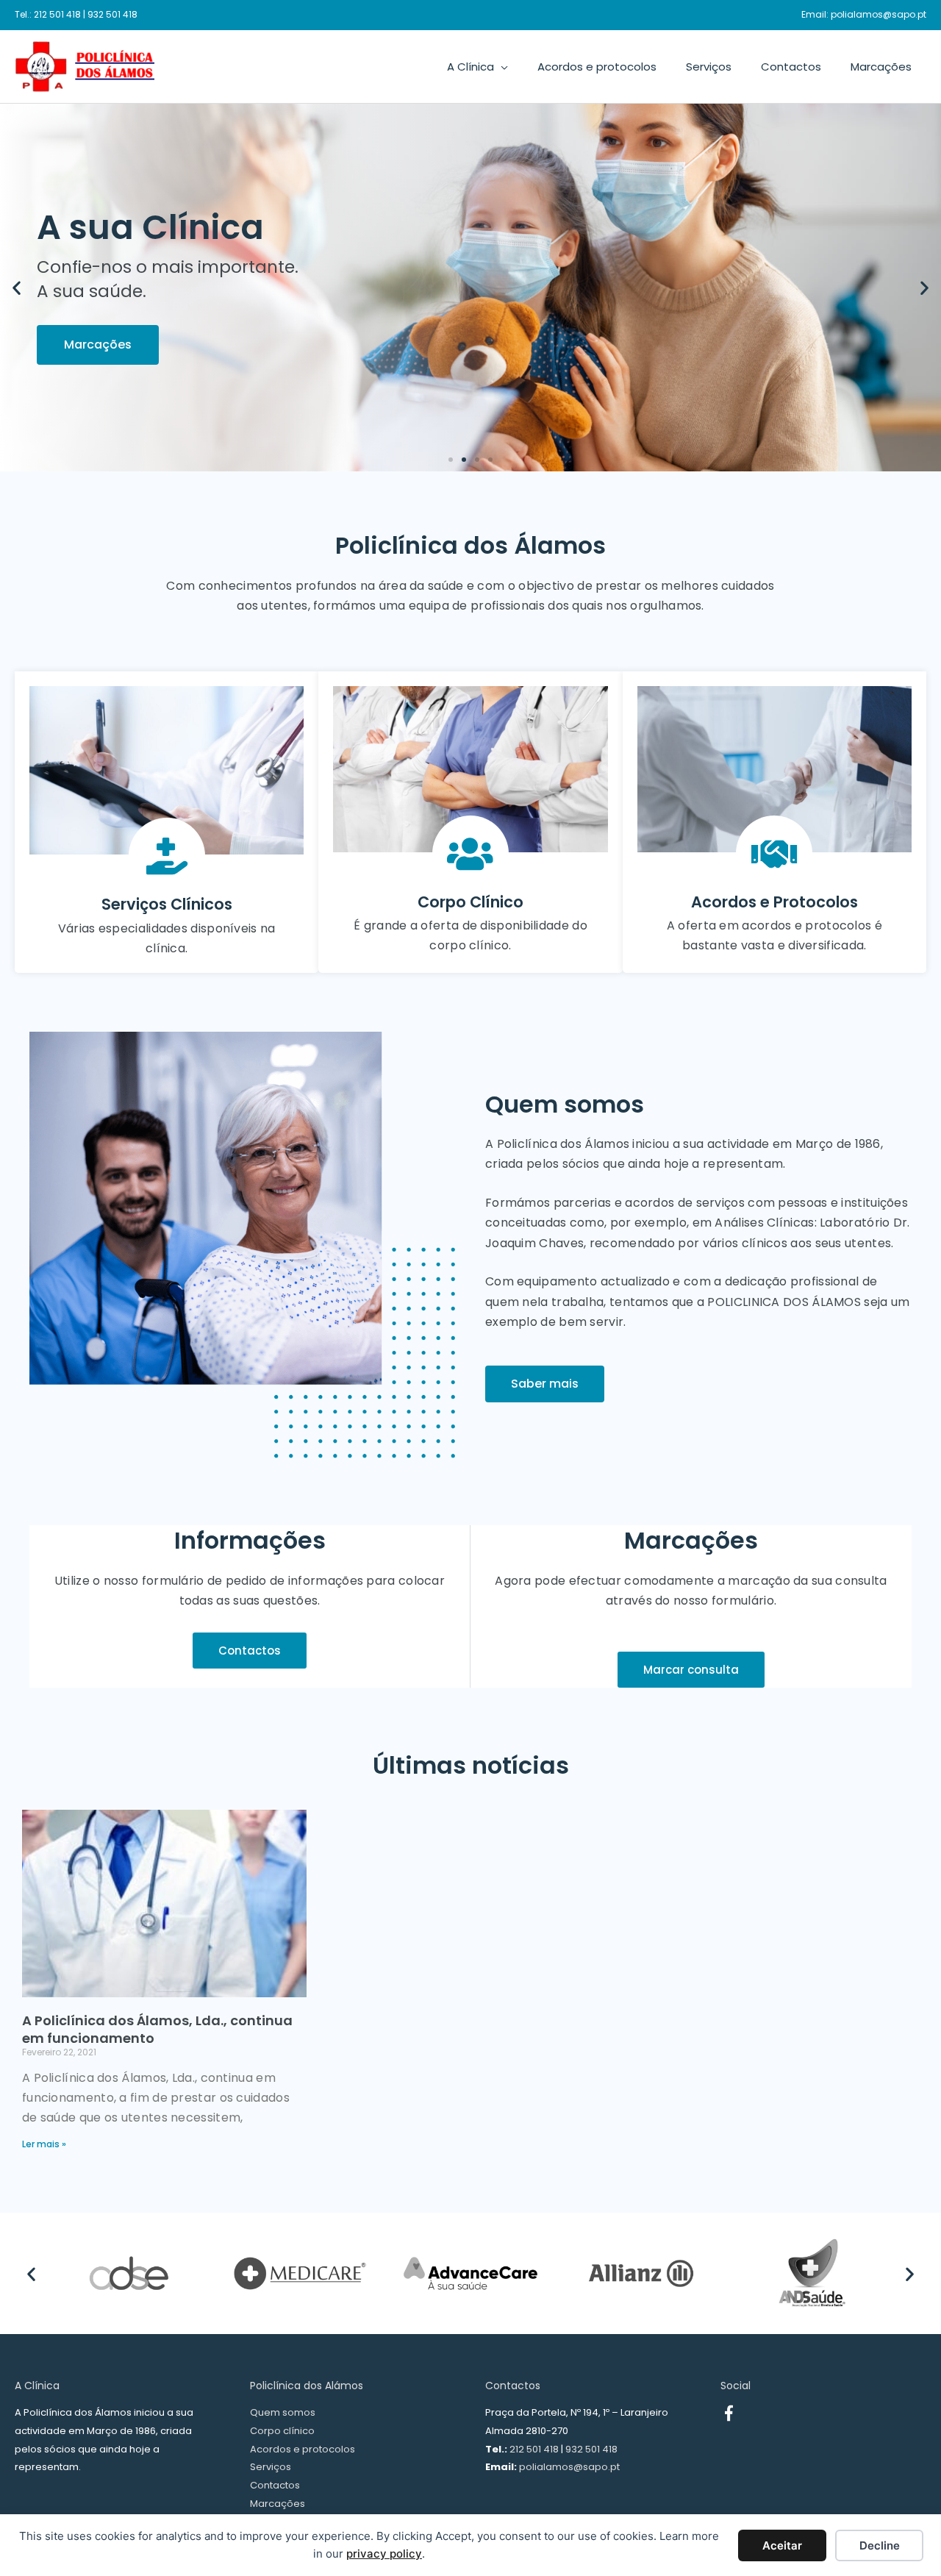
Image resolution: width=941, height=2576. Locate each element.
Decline (880, 2545)
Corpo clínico (282, 2431)
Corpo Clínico (470, 902)
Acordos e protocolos (303, 2449)
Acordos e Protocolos (774, 902)
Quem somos (283, 2412)
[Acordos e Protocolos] (774, 854)
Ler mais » (44, 2144)
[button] (17, 288)
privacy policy (384, 2554)
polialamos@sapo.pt (879, 14)
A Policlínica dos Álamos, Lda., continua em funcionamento (157, 2029)
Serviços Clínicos (167, 904)
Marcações (278, 2504)
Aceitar (782, 2545)
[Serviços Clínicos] (167, 856)
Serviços (271, 2467)
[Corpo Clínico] (470, 854)
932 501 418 (112, 14)
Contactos (275, 2485)
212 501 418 (57, 14)
